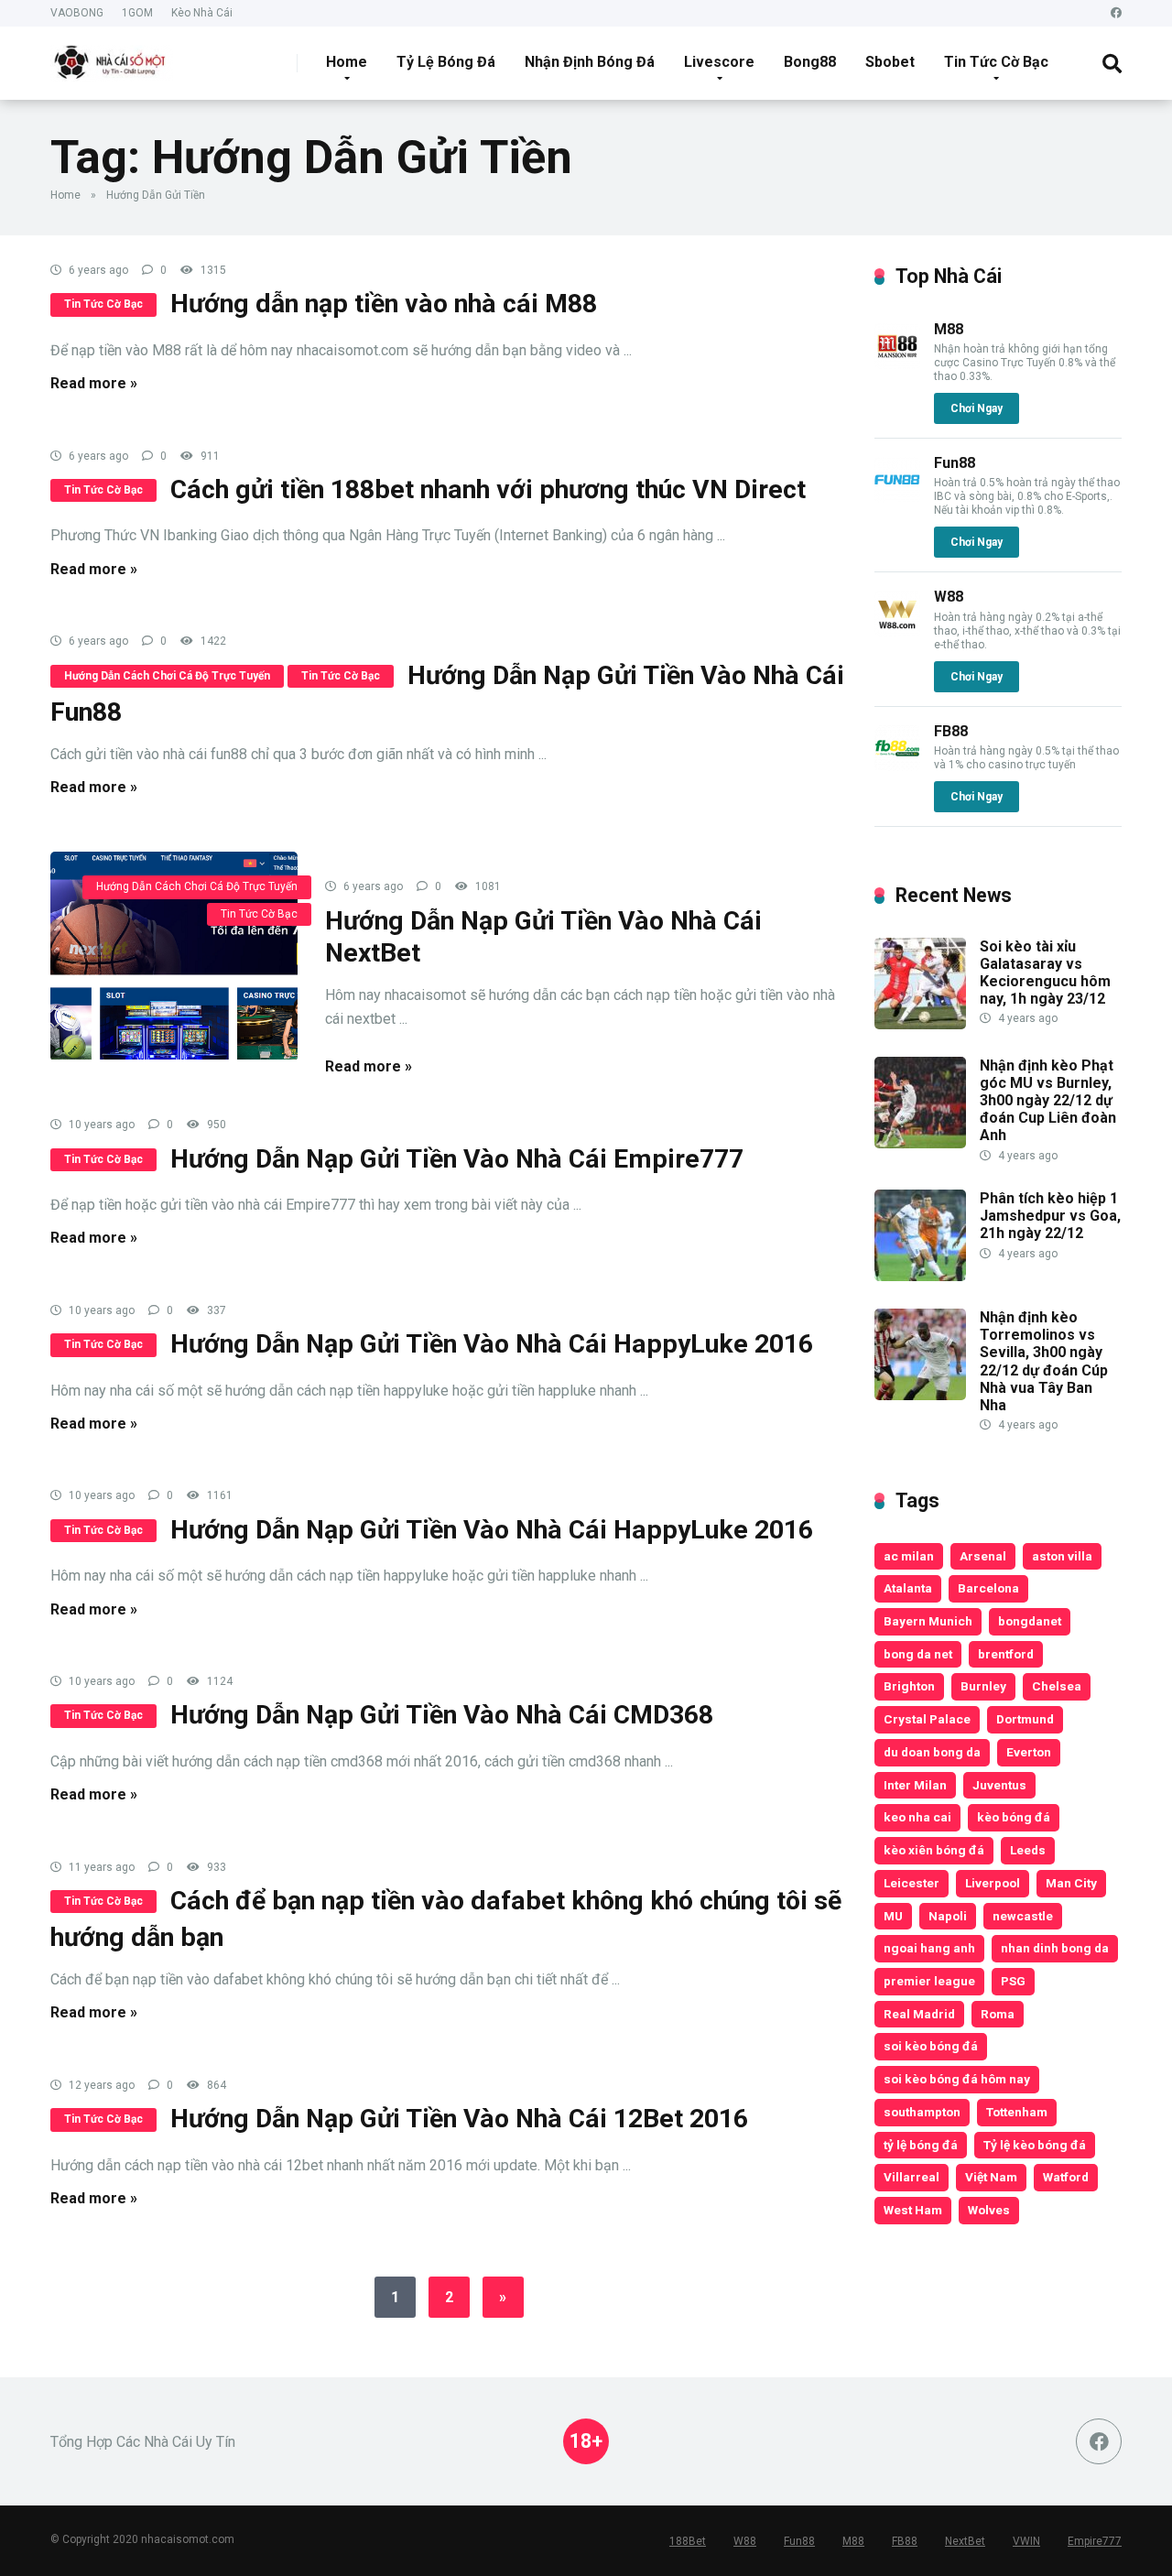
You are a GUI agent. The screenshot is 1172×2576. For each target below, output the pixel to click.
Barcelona (988, 1588)
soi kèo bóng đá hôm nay (957, 2079)
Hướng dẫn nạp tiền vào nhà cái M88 (384, 304)
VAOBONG (77, 13)
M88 (949, 329)
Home (347, 62)
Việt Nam (991, 2177)
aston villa (1062, 1556)
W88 (949, 597)
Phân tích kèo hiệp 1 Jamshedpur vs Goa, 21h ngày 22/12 (1050, 1216)
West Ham (913, 2210)
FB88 (951, 731)
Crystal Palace (927, 1719)
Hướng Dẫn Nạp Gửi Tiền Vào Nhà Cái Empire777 (457, 1159)
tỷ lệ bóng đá (921, 2145)
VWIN (1026, 2541)
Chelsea (1057, 1686)
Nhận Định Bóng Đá (590, 62)
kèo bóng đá (1014, 1817)
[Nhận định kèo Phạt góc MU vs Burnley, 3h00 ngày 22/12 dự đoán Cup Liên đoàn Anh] (920, 1143)
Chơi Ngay (977, 408)
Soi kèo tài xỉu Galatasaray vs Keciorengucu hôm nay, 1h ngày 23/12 (1045, 973)
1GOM (137, 13)
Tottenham (1017, 2112)
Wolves (989, 2210)
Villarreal (912, 2177)
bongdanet (1030, 1621)
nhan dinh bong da (1055, 1948)
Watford (1066, 2177)
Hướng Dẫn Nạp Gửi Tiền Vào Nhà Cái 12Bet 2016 (459, 2119)
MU (893, 1916)
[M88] (897, 364)
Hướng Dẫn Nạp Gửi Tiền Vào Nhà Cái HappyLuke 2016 (492, 1344)
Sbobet (890, 62)
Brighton (909, 1686)
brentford (1006, 1654)
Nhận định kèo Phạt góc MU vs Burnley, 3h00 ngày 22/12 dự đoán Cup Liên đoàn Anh (1048, 1101)
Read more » (94, 383)
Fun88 (955, 463)
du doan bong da (932, 1752)
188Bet (688, 2541)
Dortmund (1025, 1719)
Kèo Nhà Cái (202, 13)
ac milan (909, 1556)
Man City (1071, 1883)
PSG (1013, 1981)
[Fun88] (897, 498)
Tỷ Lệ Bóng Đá (446, 62)
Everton (1029, 1752)
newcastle (1023, 1916)
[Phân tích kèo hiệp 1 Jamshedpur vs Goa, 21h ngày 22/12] (920, 1276)
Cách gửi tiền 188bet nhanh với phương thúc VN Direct (488, 489)
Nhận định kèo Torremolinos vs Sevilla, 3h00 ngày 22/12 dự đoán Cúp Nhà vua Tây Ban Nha (1044, 1361)
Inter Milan (915, 1785)
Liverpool (993, 1883)
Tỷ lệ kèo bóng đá (1035, 2145)
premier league (929, 1981)
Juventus (999, 1785)
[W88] (897, 631)
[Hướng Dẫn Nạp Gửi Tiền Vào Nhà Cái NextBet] (174, 956)
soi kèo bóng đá (931, 2046)
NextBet (965, 2541)
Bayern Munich (928, 1621)
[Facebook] (1116, 13)
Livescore (719, 62)
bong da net (918, 1654)
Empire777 (1095, 2541)
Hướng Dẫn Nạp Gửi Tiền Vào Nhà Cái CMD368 (442, 1715)
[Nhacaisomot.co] (112, 56)
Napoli (948, 1916)
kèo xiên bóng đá (934, 1850)
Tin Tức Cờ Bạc (996, 62)
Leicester (912, 1883)
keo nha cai (917, 1817)
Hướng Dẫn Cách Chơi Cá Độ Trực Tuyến (167, 676)
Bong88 (810, 62)
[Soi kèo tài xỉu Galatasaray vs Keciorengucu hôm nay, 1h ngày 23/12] (920, 1024)
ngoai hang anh (929, 1948)
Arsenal (983, 1556)
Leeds (1028, 1850)
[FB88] (897, 766)
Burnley (983, 1686)
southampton (922, 2112)
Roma (998, 2014)
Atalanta (908, 1588)
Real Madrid (919, 2014)
